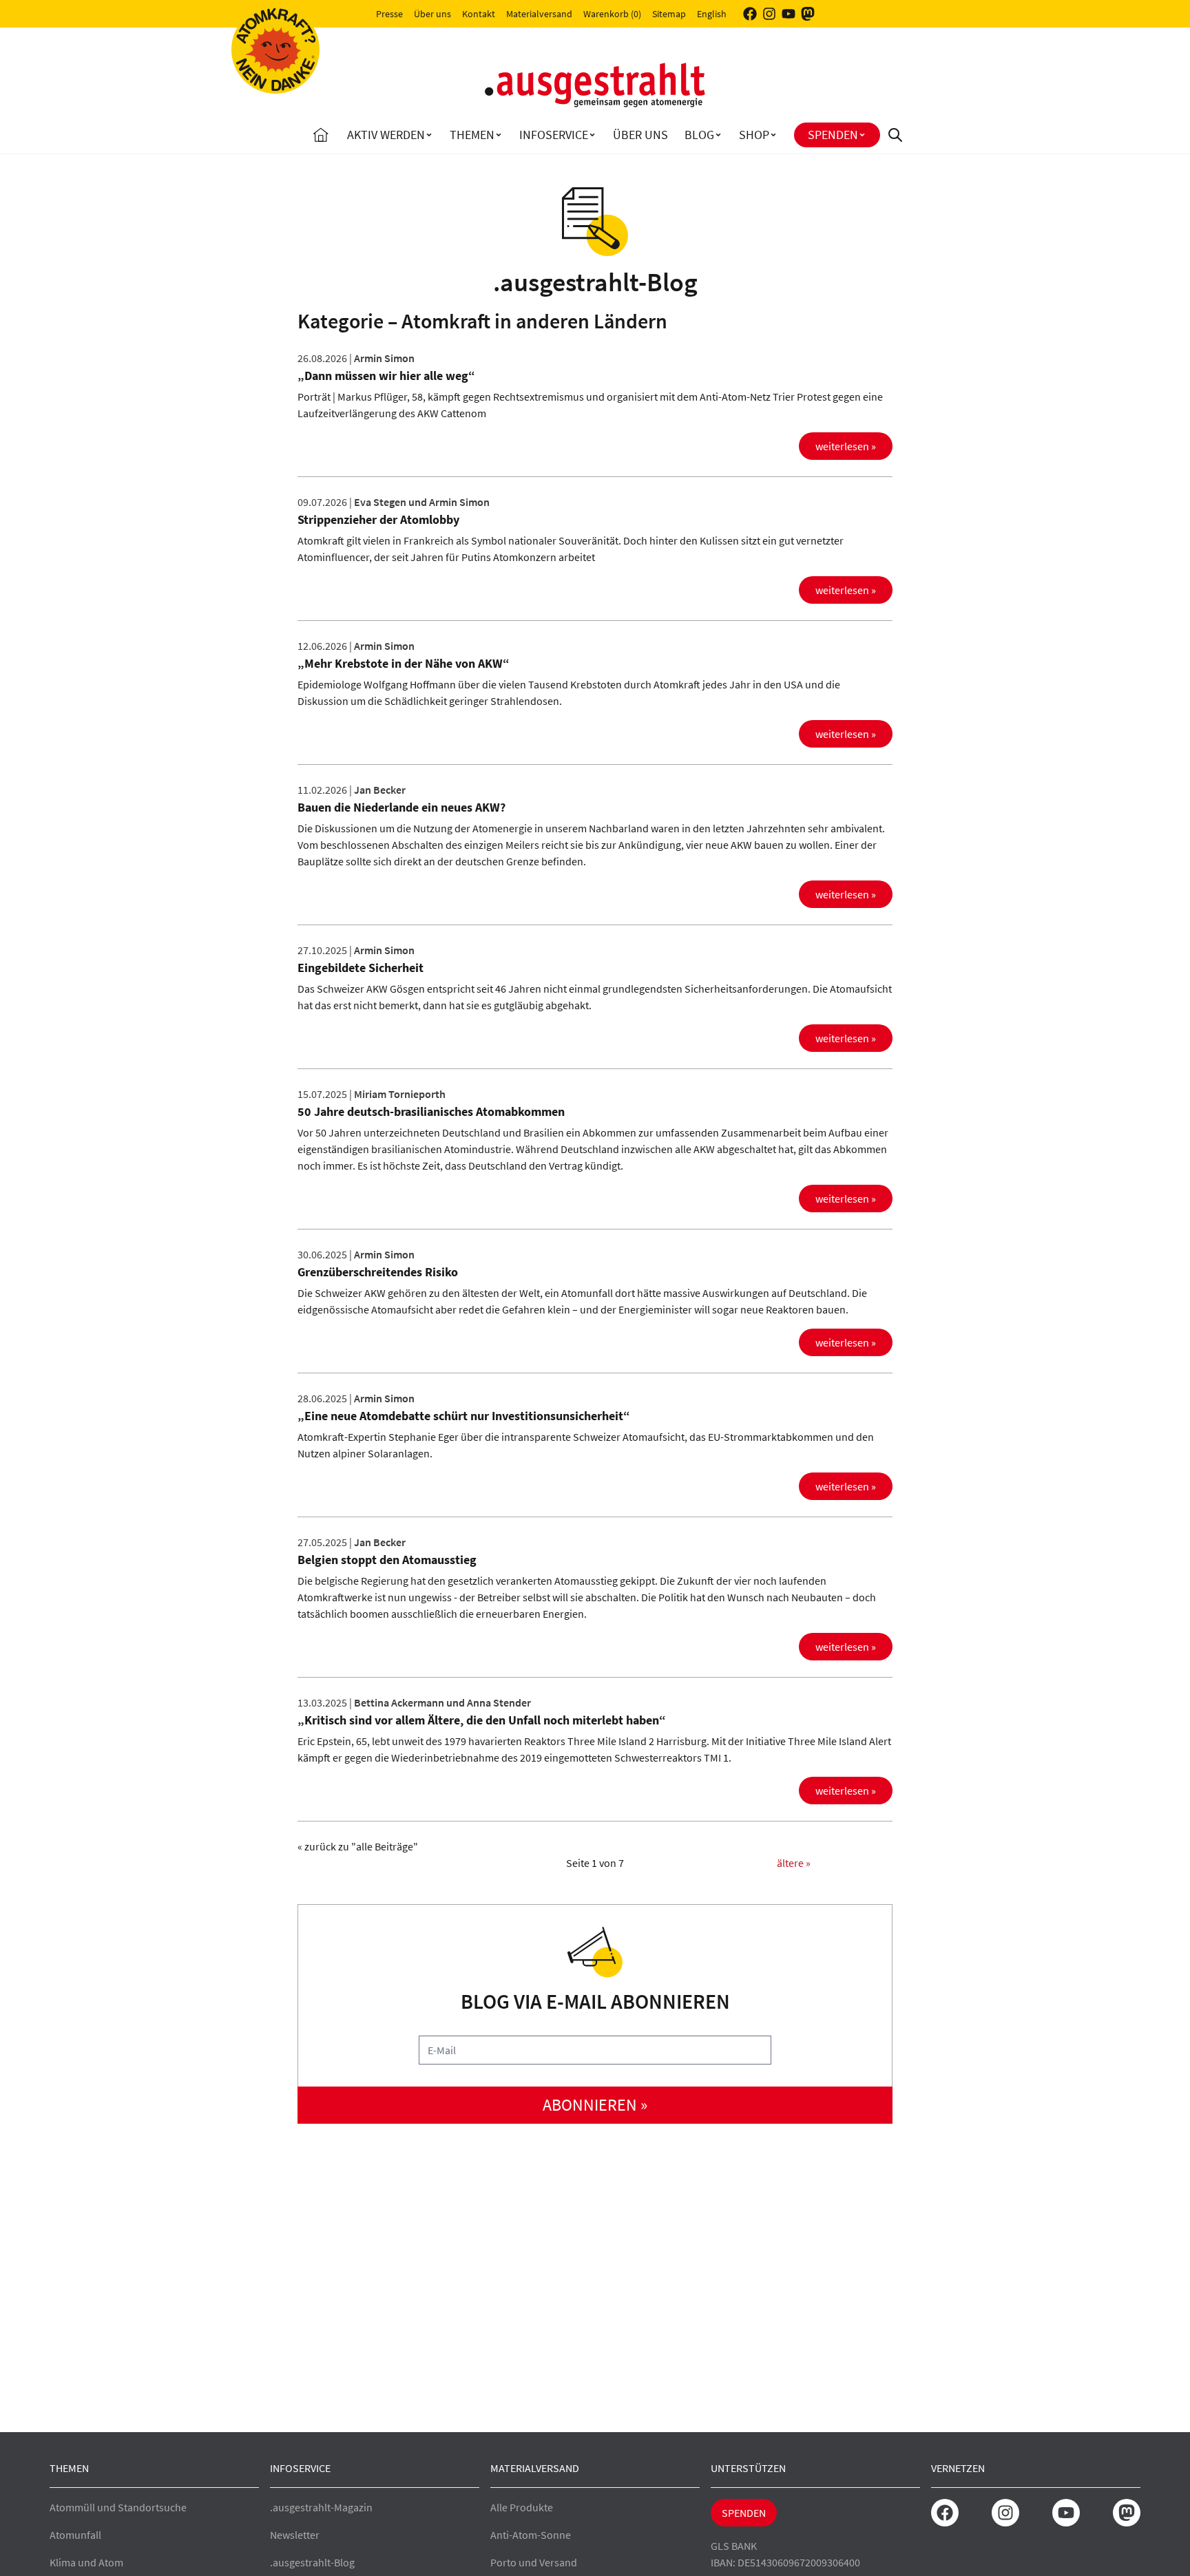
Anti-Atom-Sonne (531, 2535)
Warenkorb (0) (612, 14)
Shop (754, 135)
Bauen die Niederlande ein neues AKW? (401, 807)
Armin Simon (384, 358)
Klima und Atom (86, 2562)
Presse (389, 14)
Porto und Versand (534, 2562)
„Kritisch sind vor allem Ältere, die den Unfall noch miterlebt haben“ (482, 1720)
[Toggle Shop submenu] (773, 135)
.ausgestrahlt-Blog (312, 2562)
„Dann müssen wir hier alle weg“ (386, 376)
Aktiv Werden (386, 135)
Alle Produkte (522, 2507)
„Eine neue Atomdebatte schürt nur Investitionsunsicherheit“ (464, 1416)
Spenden (833, 135)
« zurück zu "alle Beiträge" (358, 1846)
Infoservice (554, 135)
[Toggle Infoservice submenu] (592, 135)
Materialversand (539, 14)
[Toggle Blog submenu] (718, 135)
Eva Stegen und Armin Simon (422, 502)
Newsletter (295, 2535)
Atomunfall (75, 2535)
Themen (472, 135)
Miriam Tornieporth (400, 1094)
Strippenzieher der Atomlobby (378, 519)
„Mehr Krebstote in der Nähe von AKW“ (404, 663)
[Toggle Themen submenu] (499, 135)
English (712, 14)
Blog (699, 135)
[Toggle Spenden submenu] (862, 135)
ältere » (794, 1863)
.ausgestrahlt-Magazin (321, 2507)
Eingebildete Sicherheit (361, 968)
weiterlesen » (846, 446)
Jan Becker (380, 790)
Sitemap (669, 14)
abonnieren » (595, 2105)
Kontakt (479, 14)
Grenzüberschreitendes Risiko (378, 1272)
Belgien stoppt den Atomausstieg (387, 1560)
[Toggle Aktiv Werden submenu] (429, 135)
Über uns (432, 14)
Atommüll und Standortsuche (118, 2507)
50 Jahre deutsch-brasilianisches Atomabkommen (431, 1111)
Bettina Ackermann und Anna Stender (442, 1702)
